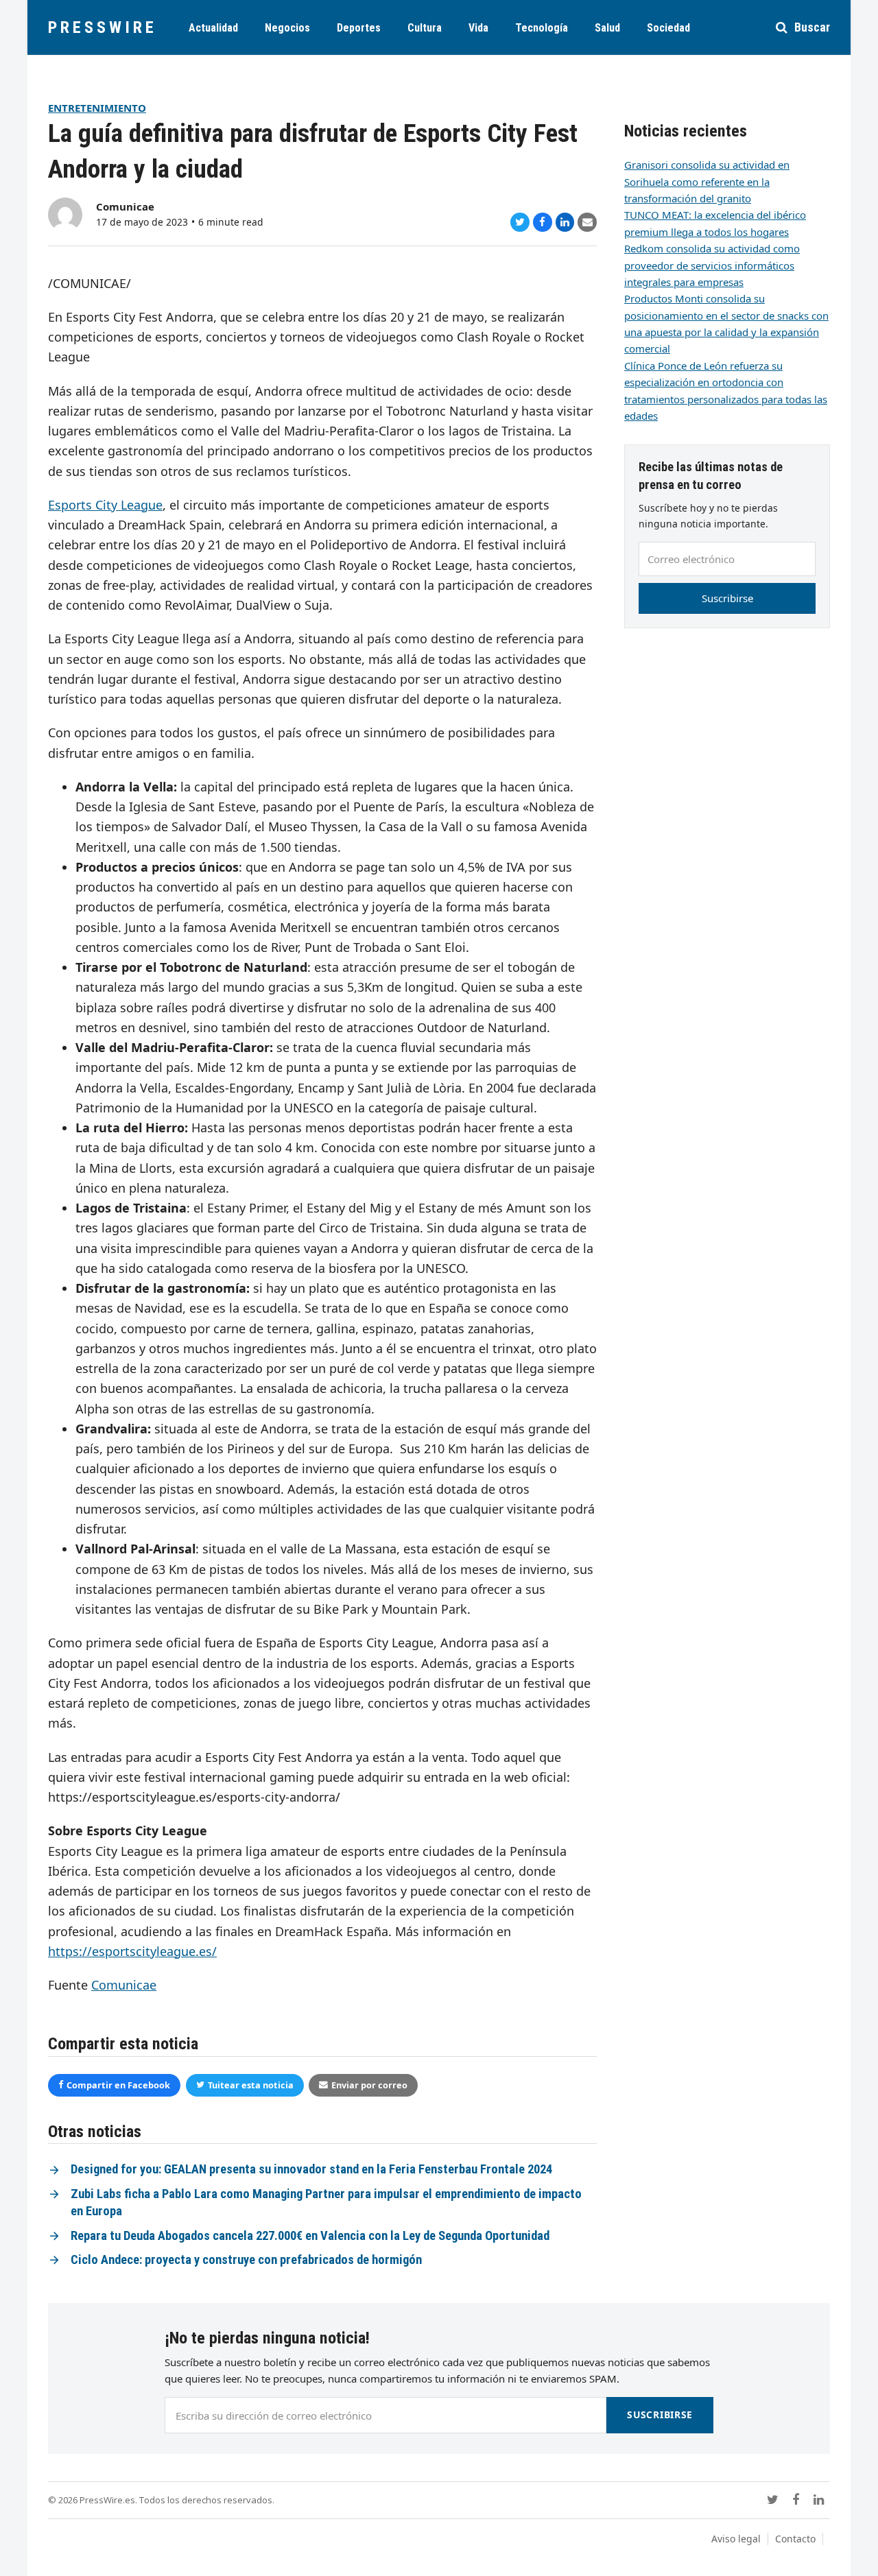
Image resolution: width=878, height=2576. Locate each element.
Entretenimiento (97, 108)
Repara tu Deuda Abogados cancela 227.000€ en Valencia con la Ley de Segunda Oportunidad (310, 2236)
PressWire (103, 27)
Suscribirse (727, 598)
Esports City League (105, 505)
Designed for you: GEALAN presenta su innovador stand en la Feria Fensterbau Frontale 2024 (311, 2169)
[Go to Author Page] (65, 213)
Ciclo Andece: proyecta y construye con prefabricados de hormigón (246, 2260)
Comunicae (125, 206)
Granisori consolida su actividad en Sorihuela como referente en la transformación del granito (707, 181)
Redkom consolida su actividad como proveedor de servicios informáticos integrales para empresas (712, 265)
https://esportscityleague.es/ (132, 1951)
